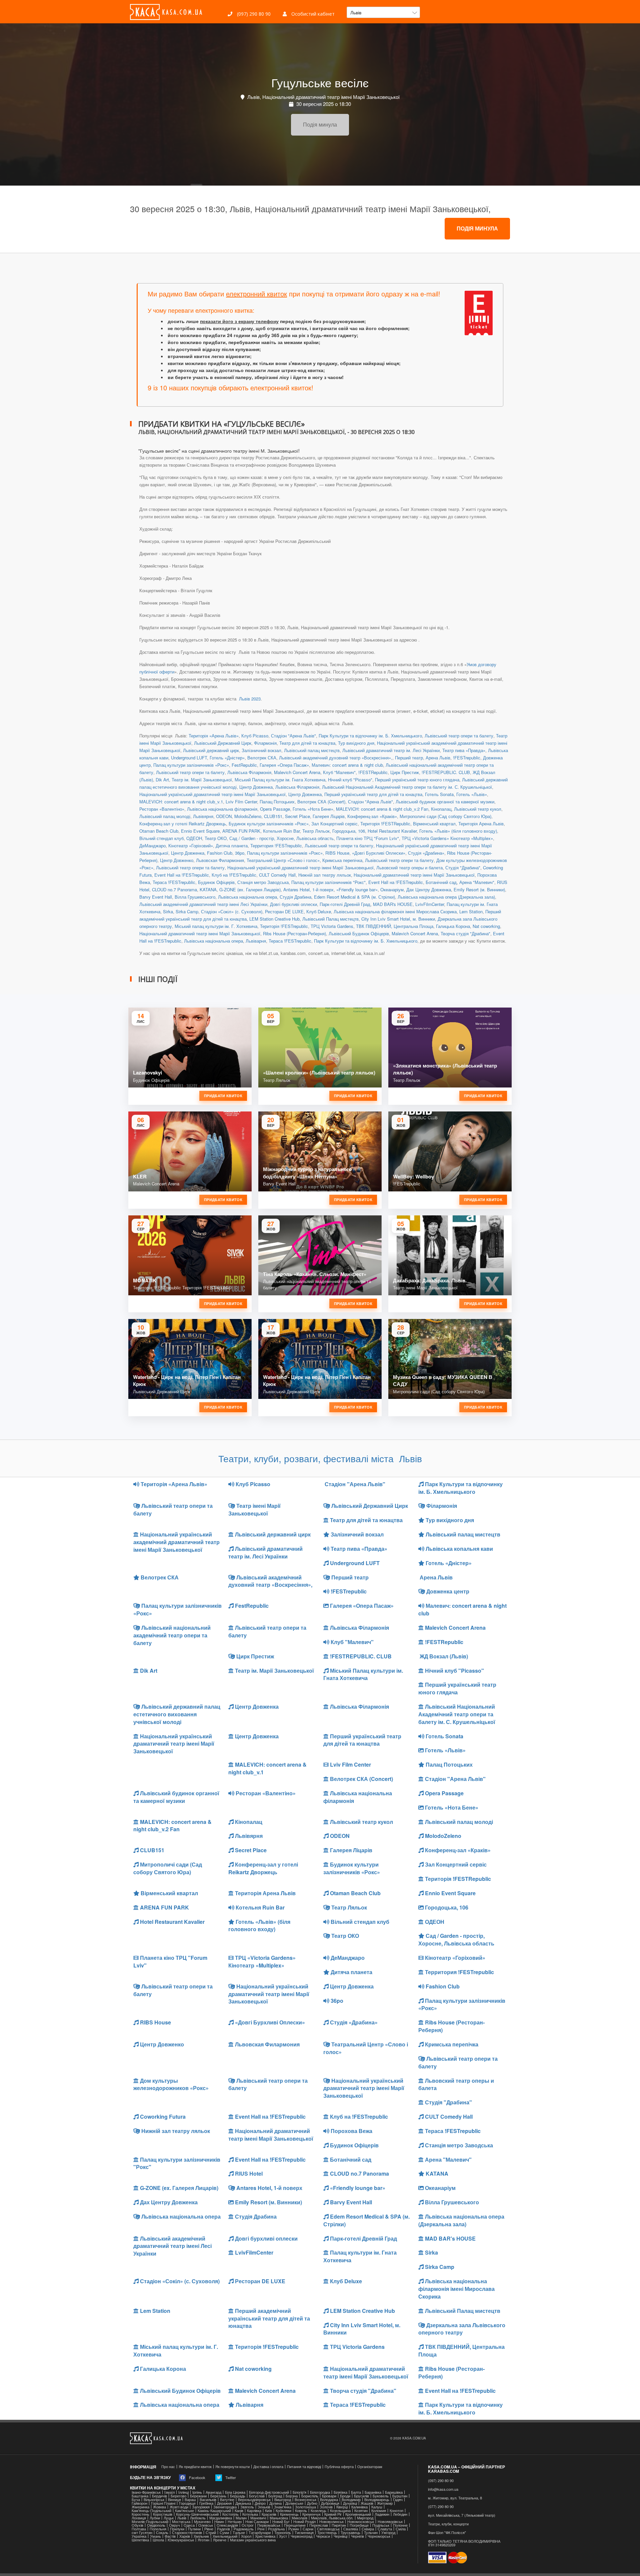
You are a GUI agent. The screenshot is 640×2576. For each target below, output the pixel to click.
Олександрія (227, 2525)
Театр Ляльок (316, 831)
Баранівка (373, 2492)
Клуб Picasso (255, 736)
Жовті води (179, 2507)
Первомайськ (269, 2525)
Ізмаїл (169, 2492)
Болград (275, 2496)
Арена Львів (438, 758)
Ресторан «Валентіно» (162, 809)
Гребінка (206, 2503)
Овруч (174, 2525)
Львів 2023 (249, 699)
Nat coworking (486, 926)
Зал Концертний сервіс (334, 824)
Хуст (283, 2536)
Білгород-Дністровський (269, 2492)
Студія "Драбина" (463, 867)
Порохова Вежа (351, 2131)
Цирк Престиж (405, 772)
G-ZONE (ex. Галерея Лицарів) (250, 889)
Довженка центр (447, 1591)
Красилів (269, 2514)
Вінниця (174, 2500)
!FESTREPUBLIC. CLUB (446, 772)
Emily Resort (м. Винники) (479, 889)
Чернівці (340, 2536)
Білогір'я (299, 2492)
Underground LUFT (189, 758)
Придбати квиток (223, 1096)
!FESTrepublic (467, 758)
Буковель (381, 2496)
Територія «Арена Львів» (214, 736)
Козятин (361, 2511)
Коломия (379, 2511)
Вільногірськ (154, 2500)
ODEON (224, 816)
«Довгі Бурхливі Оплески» (379, 853)
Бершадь (238, 2496)
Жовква (159, 2507)
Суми (224, 2533)
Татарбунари (260, 2533)
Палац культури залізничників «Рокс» (191, 765)
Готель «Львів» (472, 794)
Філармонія (265, 743)
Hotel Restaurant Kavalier (392, 831)
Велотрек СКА (262, 758)
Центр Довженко (177, 860)
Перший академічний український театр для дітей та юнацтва (269, 2318)
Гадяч (398, 2500)
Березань (218, 2496)
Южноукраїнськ (181, 2540)
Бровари (329, 2496)
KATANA (208, 889)
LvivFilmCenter (430, 904)
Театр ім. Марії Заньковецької (202, 780)
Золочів (326, 2507)
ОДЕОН (194, 838)
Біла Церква (235, 2492)
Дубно (312, 2503)
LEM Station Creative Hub (274, 919)
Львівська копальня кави (459, 1549)
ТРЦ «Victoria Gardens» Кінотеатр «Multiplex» (447, 838)
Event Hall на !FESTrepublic (182, 875)
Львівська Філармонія (249, 772)
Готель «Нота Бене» (313, 809)
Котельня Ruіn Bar (281, 831)
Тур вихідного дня (356, 743)
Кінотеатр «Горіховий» (191, 846)
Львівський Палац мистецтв (330, 919)
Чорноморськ (379, 2536)
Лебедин (400, 2514)
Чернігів (357, 2536)
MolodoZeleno (248, 816)
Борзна (292, 2496)
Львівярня (203, 816)
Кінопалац (441, 809)
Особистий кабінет (312, 14)
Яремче (220, 2540)
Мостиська (181, 2522)
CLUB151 (273, 816)
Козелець (318, 2511)
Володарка (329, 2500)
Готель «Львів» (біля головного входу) (458, 831)
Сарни (308, 2529)
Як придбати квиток (195, 2467)
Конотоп (396, 2511)
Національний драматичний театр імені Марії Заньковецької (414, 875)
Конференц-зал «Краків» (372, 816)
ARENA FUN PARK (241, 831)
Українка (139, 2536)
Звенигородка (225, 2507)
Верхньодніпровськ (254, 2500)
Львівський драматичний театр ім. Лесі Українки (391, 750)
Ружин (294, 2529)
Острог (248, 2525)
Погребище (359, 2525)
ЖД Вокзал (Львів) (443, 1656)
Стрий (211, 2533)
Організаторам (370, 2467)
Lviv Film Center (241, 802)
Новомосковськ (361, 2522)
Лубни (155, 2518)
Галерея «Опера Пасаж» (284, 765)
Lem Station (471, 911)
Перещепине (295, 2525)
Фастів (170, 2536)
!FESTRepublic (373, 772)
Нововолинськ (331, 2522)
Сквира (368, 2529)
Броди (345, 2496)
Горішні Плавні (163, 2503)
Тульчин (371, 2533)
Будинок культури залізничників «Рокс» (269, 824)
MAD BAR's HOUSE (393, 904)
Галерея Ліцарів (329, 816)
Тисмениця (304, 2533)
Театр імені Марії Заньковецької (254, 1509)
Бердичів (159, 2496)
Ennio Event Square (200, 831)
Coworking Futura (162, 2117)
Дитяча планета (232, 846)
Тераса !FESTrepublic (174, 882)
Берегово (178, 2496)
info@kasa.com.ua (443, 2489)
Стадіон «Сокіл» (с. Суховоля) (232, 911)
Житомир (385, 2503)
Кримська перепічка (342, 860)
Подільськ (381, 2525)
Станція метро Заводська (263, 882)
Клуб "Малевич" (339, 772)
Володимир (351, 2500)
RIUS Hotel (248, 2173)
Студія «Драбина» (426, 853)
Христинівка (265, 2536)
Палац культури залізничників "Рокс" (328, 882)
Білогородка (320, 2492)
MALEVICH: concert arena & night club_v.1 (181, 802)
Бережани (198, 2496)
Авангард (213, 2492)
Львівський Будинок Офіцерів (359, 933)
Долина (275, 2503)
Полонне (400, 2525)
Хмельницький (225, 2536)
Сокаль (162, 2533)
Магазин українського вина (253, 2540)
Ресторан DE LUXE (284, 911)
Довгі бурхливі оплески (293, 904)
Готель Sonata (439, 794)
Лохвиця (139, 2518)
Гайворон (139, 2503)
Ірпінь (197, 2492)
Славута (385, 2529)
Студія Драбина (295, 897)
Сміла (401, 2529)
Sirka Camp (187, 911)
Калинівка (359, 2507)
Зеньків (264, 2507)
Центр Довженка (256, 787)
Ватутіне (227, 2500)
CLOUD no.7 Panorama (174, 889)
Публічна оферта (339, 2467)
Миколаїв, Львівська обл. (332, 2518)
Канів (239, 2511)
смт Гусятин (142, 2533)
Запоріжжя (201, 2507)
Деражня (224, 2503)
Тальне (239, 2533)
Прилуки (177, 2529)
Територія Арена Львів (481, 824)
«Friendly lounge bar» (357, 889)
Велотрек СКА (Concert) (321, 802)
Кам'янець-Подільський (151, 2511)
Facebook (197, 2477)
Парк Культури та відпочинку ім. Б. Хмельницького (370, 736)
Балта (356, 2492)
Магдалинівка (221, 2518)
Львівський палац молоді (165, 816)
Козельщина (340, 2511)
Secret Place (297, 816)
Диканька (243, 2503)
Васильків (208, 2500)
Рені (261, 2529)
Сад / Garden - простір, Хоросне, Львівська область (281, 838)
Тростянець (327, 2533)
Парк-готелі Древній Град (345, 904)
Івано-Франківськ (146, 2492)
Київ (268, 2511)
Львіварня (256, 941)
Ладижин (382, 2514)
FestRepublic (244, 765)
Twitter (230, 2477)
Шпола (158, 2540)
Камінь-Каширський (214, 2511)
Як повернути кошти (232, 2467)
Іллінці (183, 2492)
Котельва (250, 2514)
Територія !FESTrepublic (284, 926)
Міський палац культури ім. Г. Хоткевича (216, 926)
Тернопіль (283, 2533)
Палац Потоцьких (277, 802)
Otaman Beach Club (159, 831)
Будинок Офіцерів (216, 882)
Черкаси (323, 2536)
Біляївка (340, 2492)
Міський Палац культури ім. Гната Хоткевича (280, 780)
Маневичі (258, 2518)
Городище (187, 2503)
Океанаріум (392, 889)
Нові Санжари (257, 2522)
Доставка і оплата (268, 2467)
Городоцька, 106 (349, 831)
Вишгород (283, 2500)
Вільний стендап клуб (161, 838)
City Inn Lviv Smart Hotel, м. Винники (398, 919)
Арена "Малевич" (477, 882)
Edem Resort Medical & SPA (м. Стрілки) (354, 897)
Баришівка (394, 2492)
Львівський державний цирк (211, 750)
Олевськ (206, 2525)
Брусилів (361, 2496)
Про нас (168, 2467)
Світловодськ (328, 2529)
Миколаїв (299, 2518)
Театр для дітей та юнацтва (307, 743)
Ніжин (219, 2522)
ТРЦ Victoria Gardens (332, 926)
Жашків (367, 2503)
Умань (155, 2536)
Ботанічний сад (441, 882)
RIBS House (337, 853)
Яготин (203, 2540)
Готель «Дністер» (227, 758)
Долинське (294, 2503)
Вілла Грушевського (195, 897)
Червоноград (301, 2536)
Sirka (168, 911)
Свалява (351, 2529)
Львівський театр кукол (478, 809)
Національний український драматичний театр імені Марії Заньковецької (212, 794)
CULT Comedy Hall (277, 875)
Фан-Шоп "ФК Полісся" (447, 2533)
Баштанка (140, 2496)
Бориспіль (310, 2496)
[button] (383, 12)
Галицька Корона (453, 926)
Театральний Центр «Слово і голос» (283, 860)
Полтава (139, 2529)
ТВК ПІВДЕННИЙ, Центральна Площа (395, 926)
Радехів (223, 2529)
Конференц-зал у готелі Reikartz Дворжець (183, 824)
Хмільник (201, 2536)
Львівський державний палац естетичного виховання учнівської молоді (177, 1714)
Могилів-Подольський (150, 2522)
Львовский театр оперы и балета (409, 867)
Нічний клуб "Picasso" (350, 780)
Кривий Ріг (333, 2514)
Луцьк (169, 2518)
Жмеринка (140, 2507)
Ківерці (342, 2507)
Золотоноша (305, 2507)
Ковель (301, 2511)
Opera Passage (275, 809)
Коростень (140, 2514)
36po (240, 853)
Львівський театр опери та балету (459, 736)
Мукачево (202, 2522)
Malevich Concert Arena (297, 772)
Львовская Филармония (220, 860)
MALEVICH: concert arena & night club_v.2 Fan (382, 809)
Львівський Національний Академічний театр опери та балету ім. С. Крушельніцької (407, 787)
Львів (182, 2518)
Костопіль (230, 2514)
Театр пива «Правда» (464, 750)
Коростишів (163, 2514)
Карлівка (254, 2511)
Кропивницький (358, 2514)
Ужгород (388, 2533)
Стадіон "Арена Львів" (293, 736)
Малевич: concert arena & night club (347, 765)
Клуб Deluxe (319, 911)
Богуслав (257, 2496)
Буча (136, 2500)
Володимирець (377, 2500)
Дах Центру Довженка (429, 889)
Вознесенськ (305, 2500)
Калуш (377, 2507)
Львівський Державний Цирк (223, 743)
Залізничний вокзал (261, 750)
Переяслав (319, 2525)
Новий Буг (281, 2522)
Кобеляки (283, 2511)
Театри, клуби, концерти (448, 2524)
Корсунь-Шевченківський (197, 2514)
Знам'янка (283, 2507)
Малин (241, 2518)
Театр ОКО (216, 838)
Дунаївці (350, 2503)
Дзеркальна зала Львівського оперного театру (462, 2329)
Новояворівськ (390, 2522)
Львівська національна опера (247, 897)
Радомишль (244, 2529)
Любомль (198, 2518)
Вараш (190, 2500)
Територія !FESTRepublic (385, 824)
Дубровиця (330, 2503)
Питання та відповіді (304, 2467)
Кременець (289, 2514)
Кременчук (311, 2514)
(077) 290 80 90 (441, 2507)
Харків (185, 2536)
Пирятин (339, 2525)
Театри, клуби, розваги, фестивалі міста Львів (320, 1458)
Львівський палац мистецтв (312, 750)
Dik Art (162, 780)
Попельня (158, 2529)
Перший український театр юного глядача (417, 780)
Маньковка (279, 2518)
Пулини (194, 2529)
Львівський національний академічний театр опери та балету (172, 1635)
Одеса (189, 2525)
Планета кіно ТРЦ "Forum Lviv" (368, 838)
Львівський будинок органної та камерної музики (445, 802)
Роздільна (276, 2529)
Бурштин (400, 2496)
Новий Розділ (304, 2522)
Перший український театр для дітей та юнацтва (373, 794)
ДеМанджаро (152, 846)
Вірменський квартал (434, 824)
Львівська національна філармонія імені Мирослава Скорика (395, 911)
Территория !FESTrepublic (276, 846)
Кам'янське (184, 2511)
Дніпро (260, 2503)
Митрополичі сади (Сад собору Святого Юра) (445, 816)
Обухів (137, 2525)
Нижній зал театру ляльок (325, 875)
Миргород (365, 2518)
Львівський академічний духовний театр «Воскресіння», (336, 758)
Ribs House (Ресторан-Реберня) (294, 933)
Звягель (247, 2507)
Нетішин (235, 2522)
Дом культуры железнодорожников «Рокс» (171, 2084)
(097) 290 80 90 (253, 14)
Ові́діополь (156, 2525)
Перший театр (409, 758)
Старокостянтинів (187, 2533)
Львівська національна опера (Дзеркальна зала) (446, 897)
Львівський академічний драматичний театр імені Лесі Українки (203, 904)
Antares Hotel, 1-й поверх (308, 889)
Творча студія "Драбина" (465, 933)
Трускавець (350, 2533)
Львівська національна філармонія (222, 809)
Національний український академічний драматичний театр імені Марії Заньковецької (176, 1542)
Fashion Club (220, 853)
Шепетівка (140, 2540)
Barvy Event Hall (156, 897)
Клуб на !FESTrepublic (234, 875)
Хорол (246, 2536)
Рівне (209, 2529)
